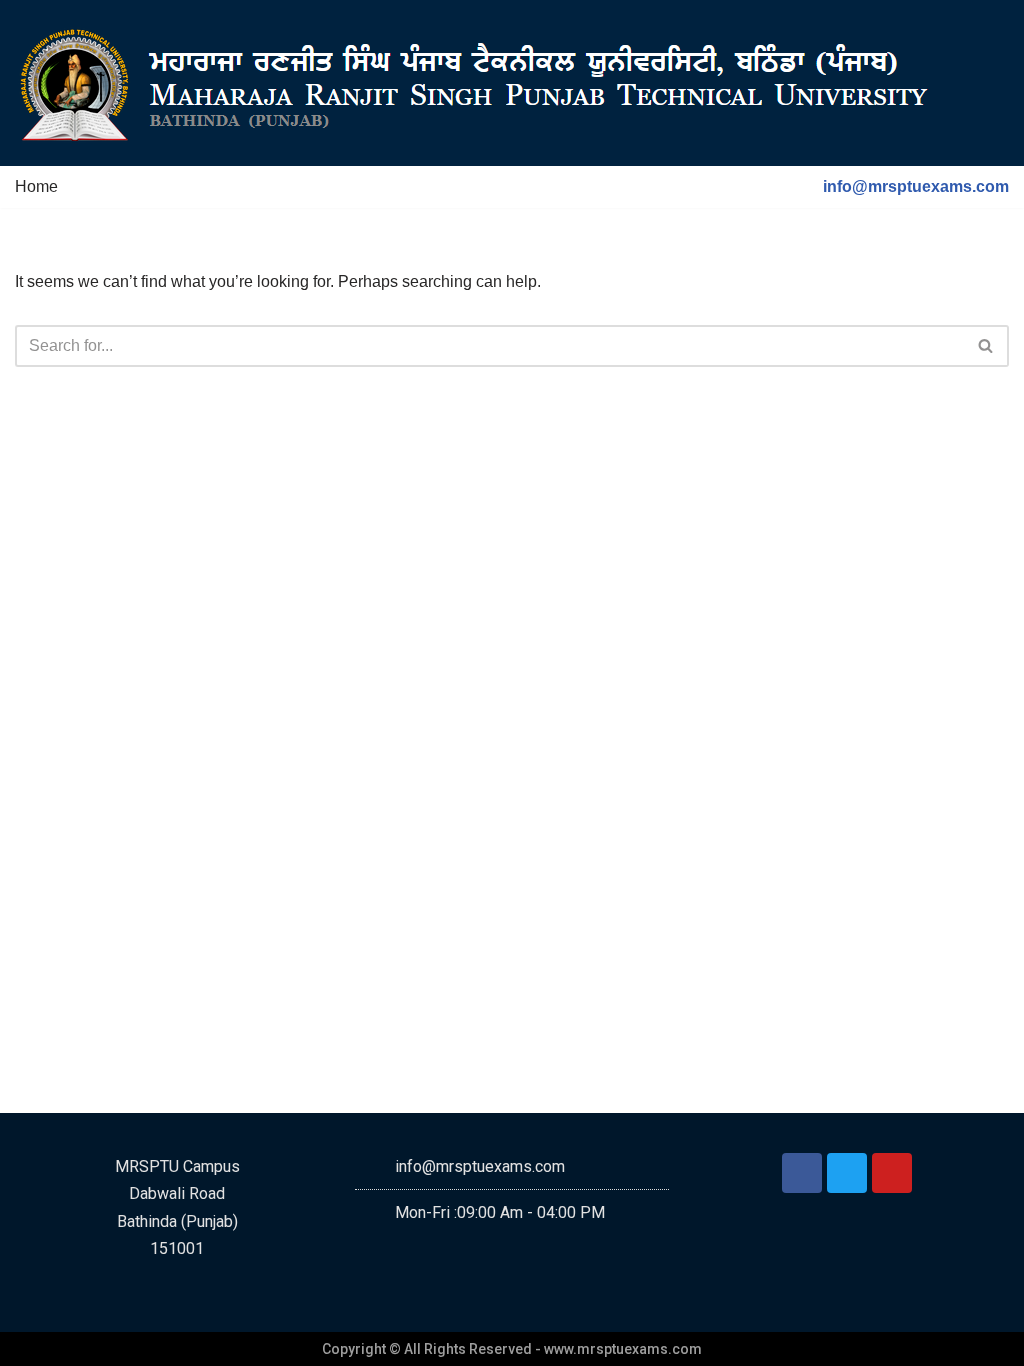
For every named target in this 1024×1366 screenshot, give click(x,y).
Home (36, 186)
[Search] (986, 346)
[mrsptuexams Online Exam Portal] (479, 83)
